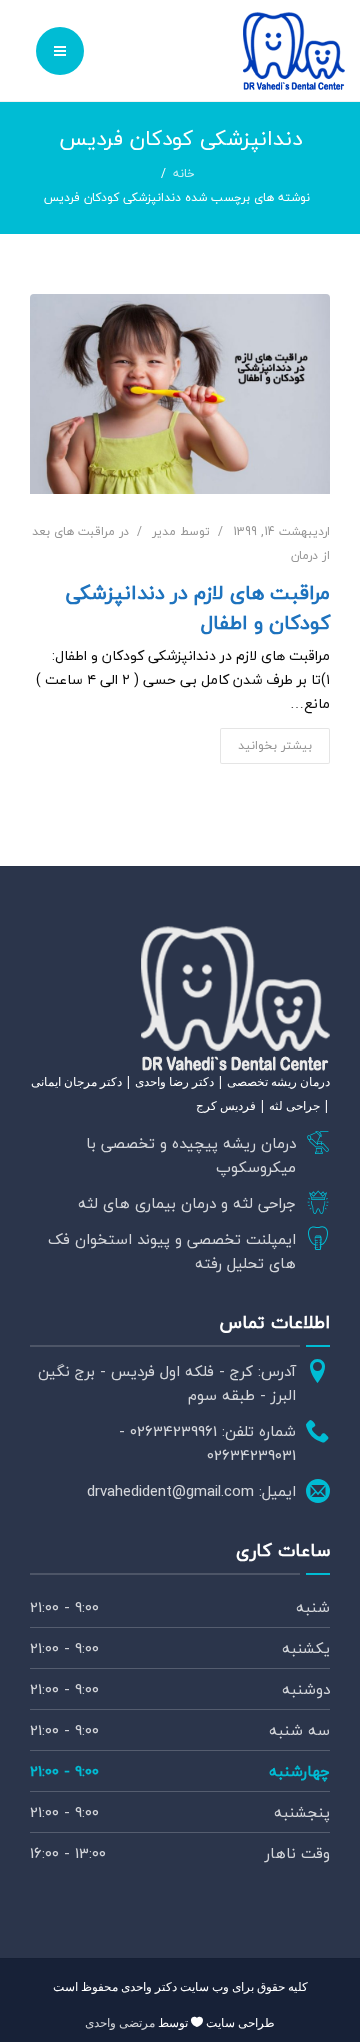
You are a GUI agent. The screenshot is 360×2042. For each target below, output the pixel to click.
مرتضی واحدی (120, 2022)
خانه (184, 173)
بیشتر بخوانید (275, 745)
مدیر (164, 531)
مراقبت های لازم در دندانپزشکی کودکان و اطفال (198, 608)
